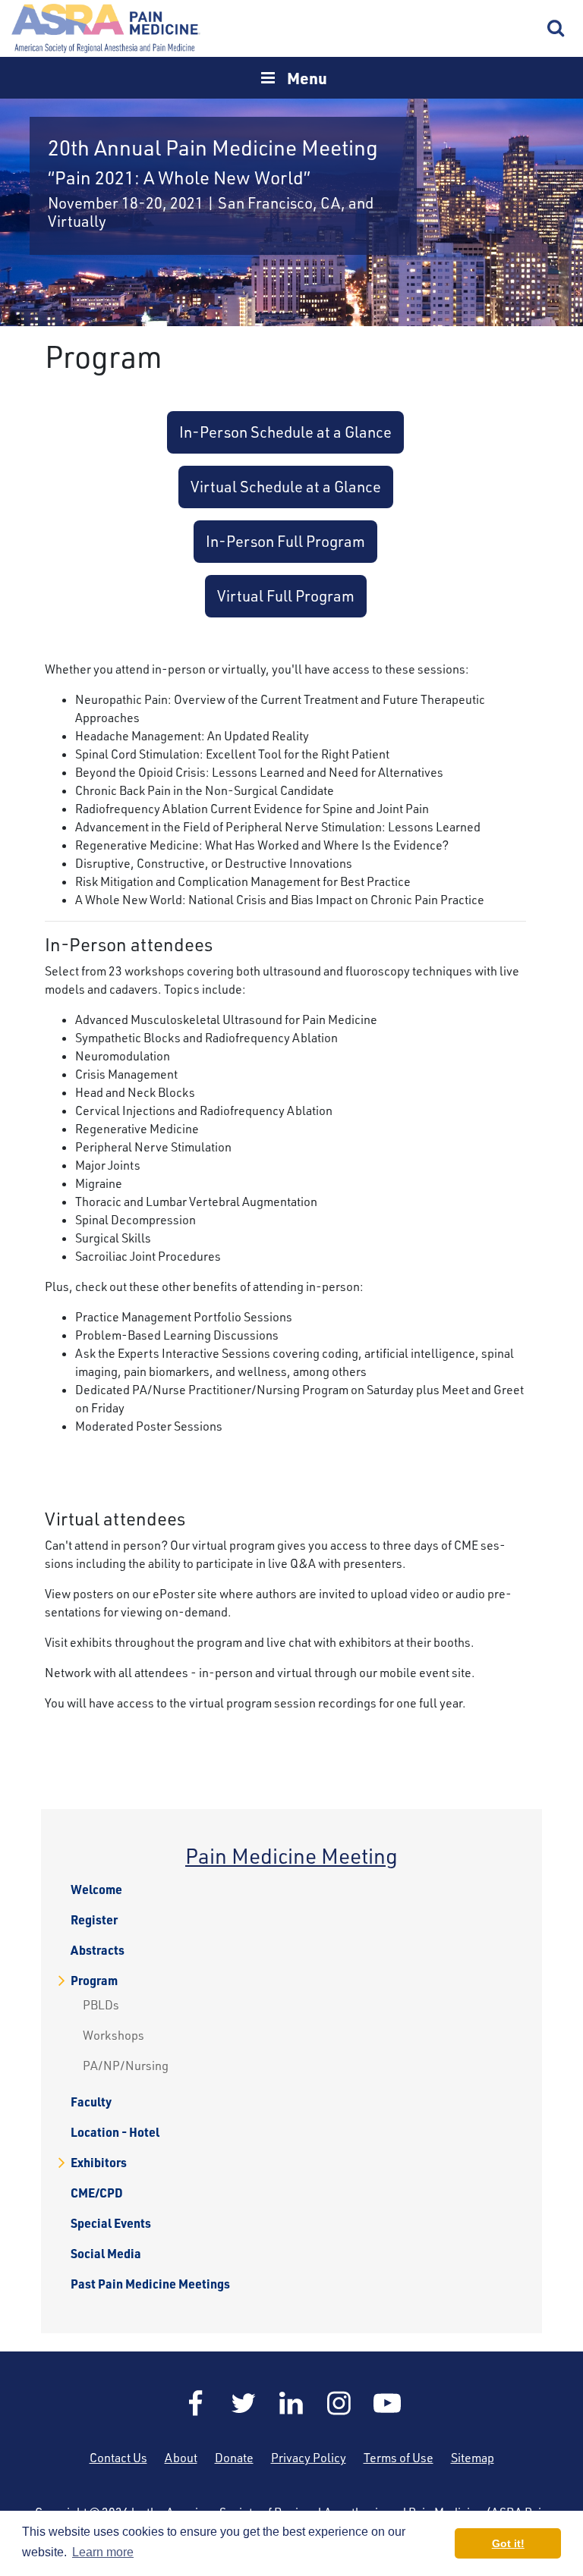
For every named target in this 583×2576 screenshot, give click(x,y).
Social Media (106, 2254)
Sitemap (473, 2458)
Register (94, 1920)
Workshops (113, 2035)
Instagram (339, 2403)
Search (556, 29)
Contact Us (118, 2458)
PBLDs (101, 2005)
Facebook (196, 2403)
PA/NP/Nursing (126, 2066)
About (181, 2458)
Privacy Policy (309, 2458)
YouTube (387, 2403)
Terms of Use (399, 2458)
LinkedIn (291, 2403)
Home (106, 28)
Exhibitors (99, 2163)
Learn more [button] (103, 2552)
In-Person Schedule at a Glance (285, 432)
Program (94, 1981)
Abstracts (98, 1950)
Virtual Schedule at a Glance (286, 487)
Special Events (111, 2223)
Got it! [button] (508, 2543)
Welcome (96, 1890)
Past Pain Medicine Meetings (150, 2284)
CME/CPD (97, 2193)
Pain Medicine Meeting (291, 1856)
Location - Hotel (115, 2132)
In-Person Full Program (285, 541)
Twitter (244, 2403)
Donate (234, 2458)
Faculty (91, 2102)
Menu (307, 78)
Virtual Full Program (286, 596)
